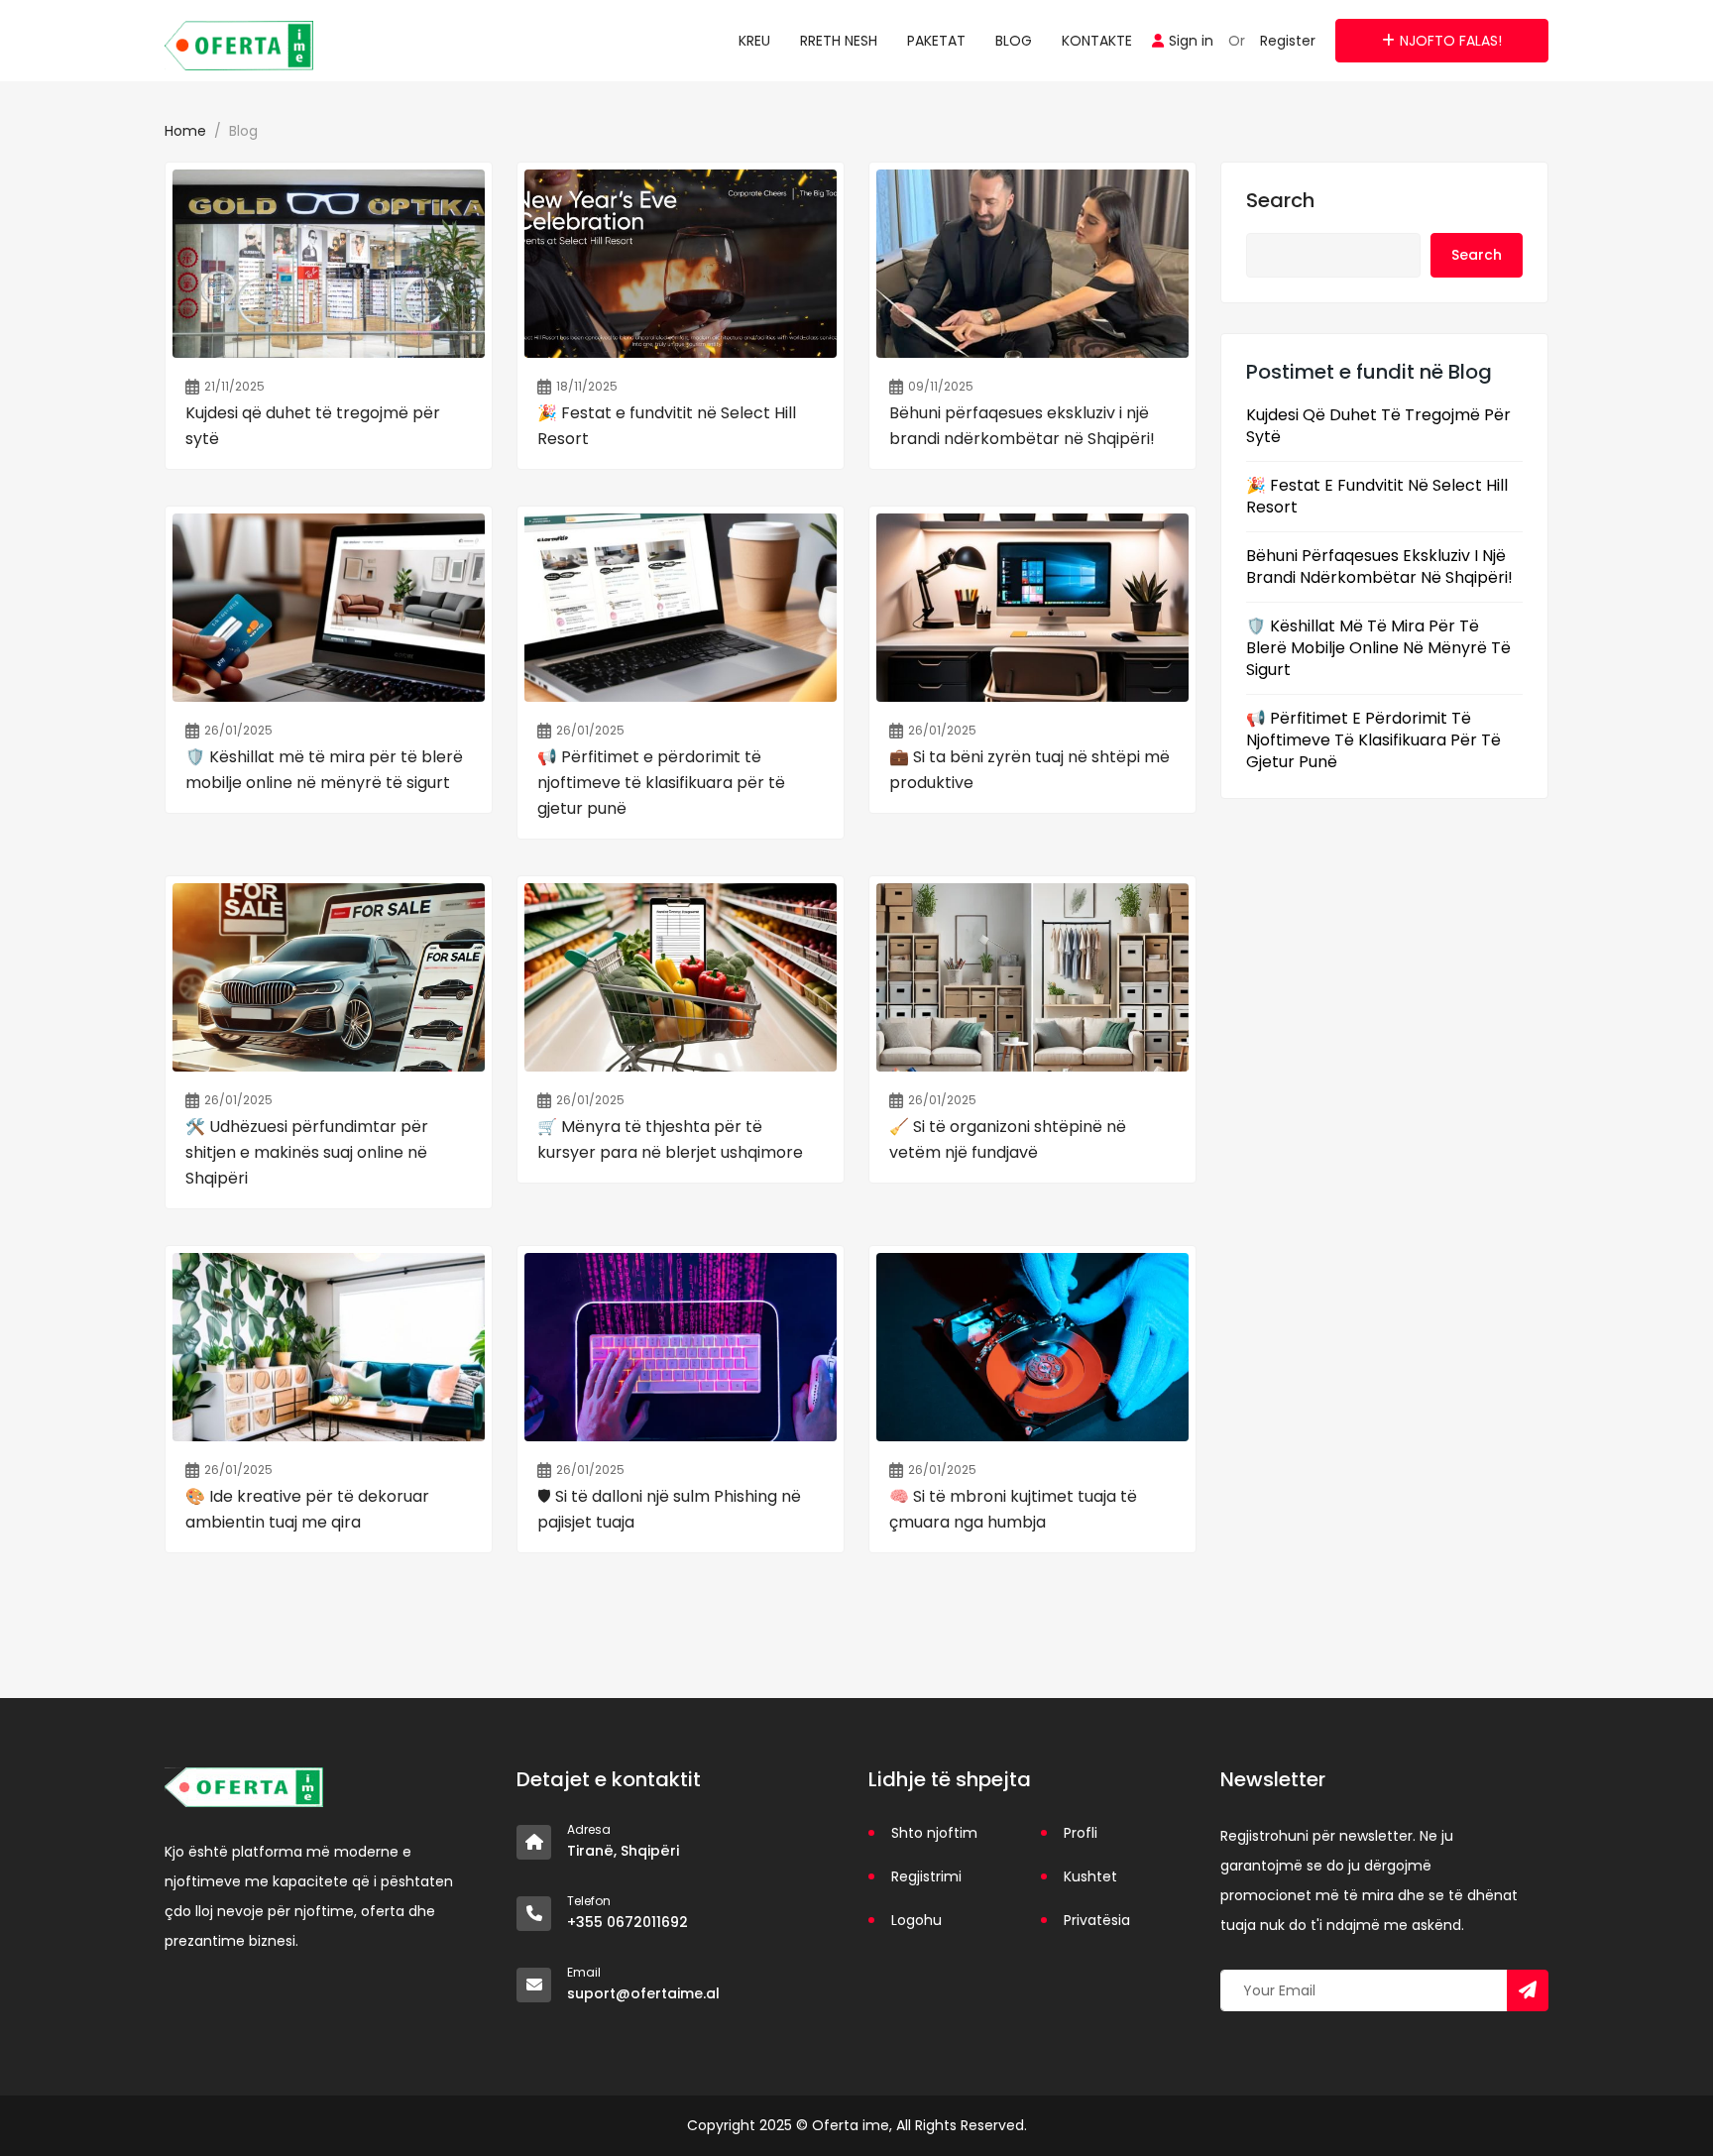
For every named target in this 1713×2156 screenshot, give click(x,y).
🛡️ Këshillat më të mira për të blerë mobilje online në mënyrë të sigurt (1378, 648)
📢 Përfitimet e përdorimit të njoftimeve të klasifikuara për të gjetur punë (1373, 740)
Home (185, 131)
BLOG (1014, 41)
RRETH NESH (839, 41)
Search (1280, 200)
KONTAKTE (1097, 41)
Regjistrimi (926, 1876)
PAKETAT (936, 41)
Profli (1081, 1833)
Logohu (916, 1920)
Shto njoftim (934, 1833)
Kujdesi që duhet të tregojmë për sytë (1378, 426)
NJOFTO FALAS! (1451, 41)
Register (1288, 41)
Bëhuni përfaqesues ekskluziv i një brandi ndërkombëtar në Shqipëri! (1379, 567)
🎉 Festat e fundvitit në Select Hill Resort (1377, 497)
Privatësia (1097, 1920)
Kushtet (1090, 1876)
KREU (754, 41)
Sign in (1191, 41)
